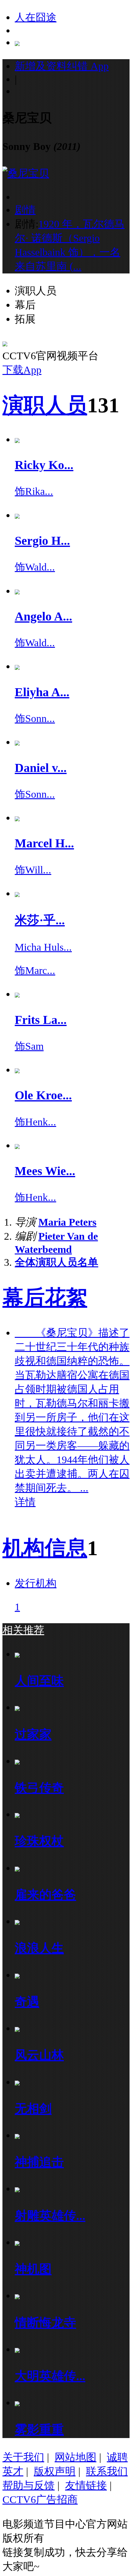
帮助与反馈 (29, 2485)
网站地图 (76, 2457)
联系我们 (107, 2471)
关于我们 (23, 2457)
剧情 (25, 210)
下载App (22, 370)
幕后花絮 (45, 1298)
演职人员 (45, 405)
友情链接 (86, 2485)
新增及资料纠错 (62, 66)
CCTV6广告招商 (40, 2499)
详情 (25, 1502)
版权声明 (55, 2471)
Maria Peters (67, 1222)
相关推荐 (23, 1630)
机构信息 (45, 1548)
